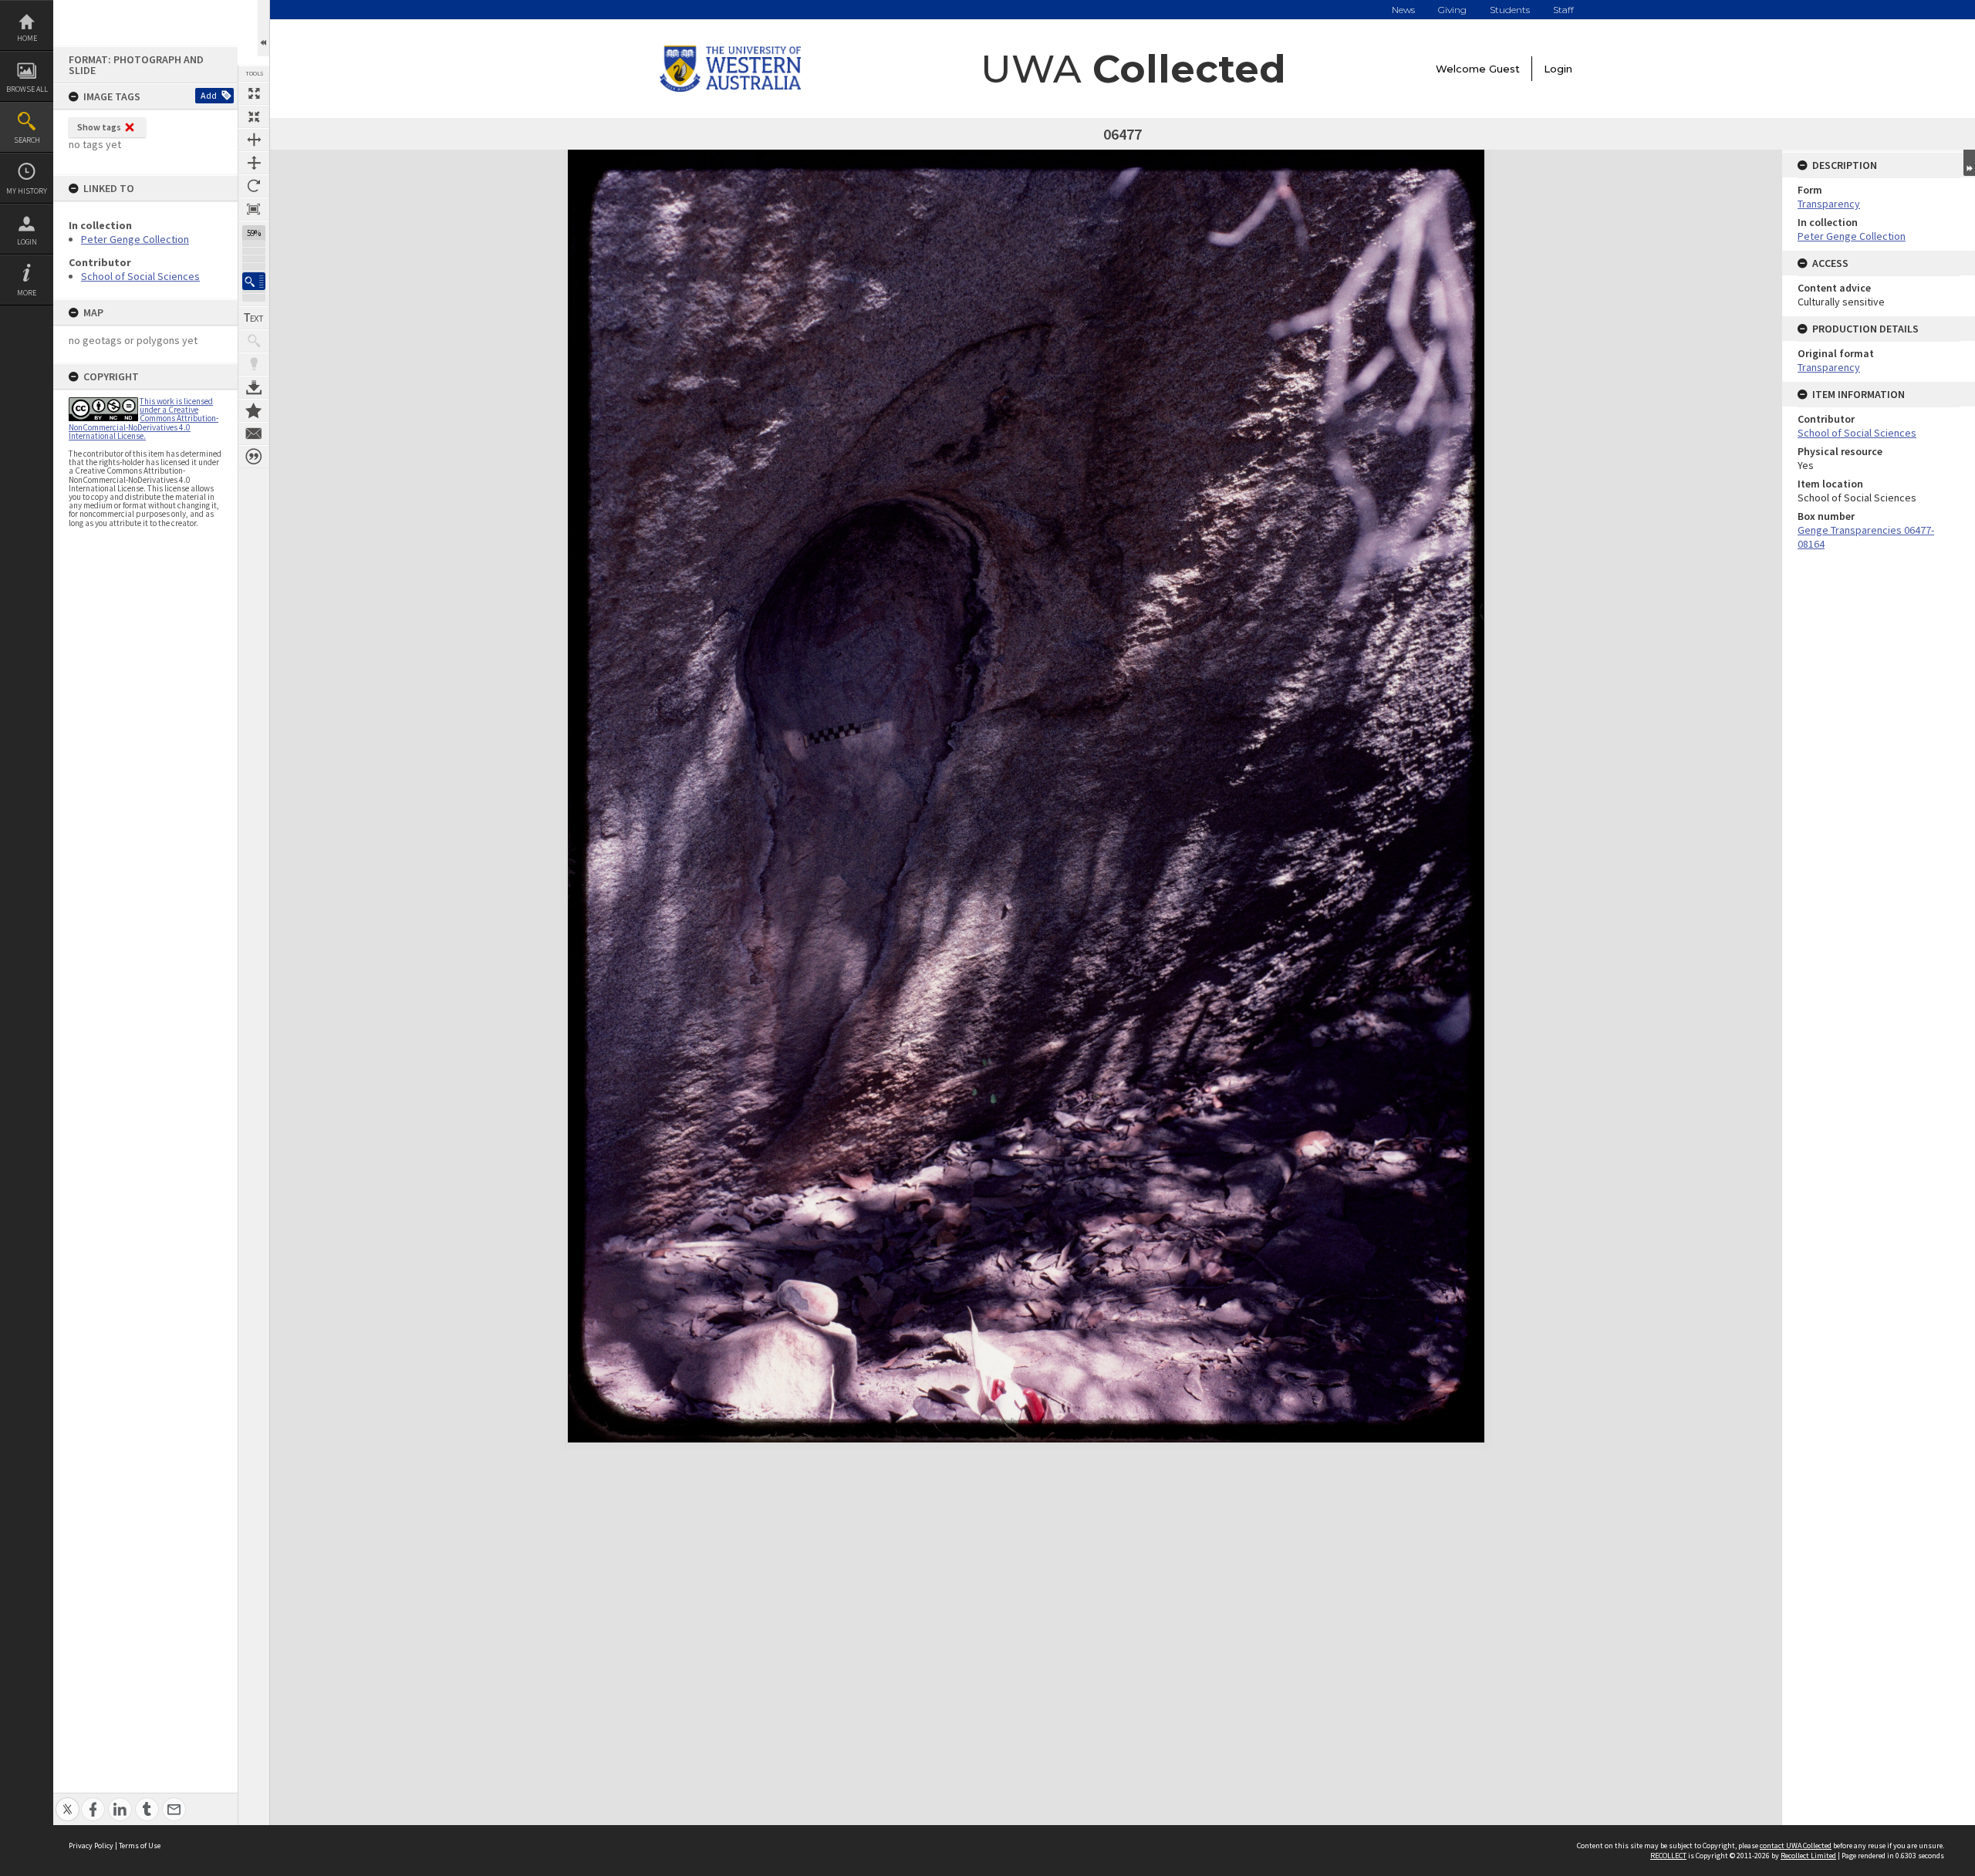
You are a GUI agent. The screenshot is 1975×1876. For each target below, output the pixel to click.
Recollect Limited (1808, 1856)
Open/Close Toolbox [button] (263, 28)
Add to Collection (254, 410)
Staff (1563, 10)
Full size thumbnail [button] (254, 93)
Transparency (1829, 204)
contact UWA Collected (1796, 1846)
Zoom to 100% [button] (254, 209)
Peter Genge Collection (135, 239)
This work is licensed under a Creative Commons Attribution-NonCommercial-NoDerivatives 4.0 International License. (143, 418)
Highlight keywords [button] (254, 364)
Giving (1452, 10)
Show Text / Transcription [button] (254, 318)
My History (27, 191)
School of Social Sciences (140, 276)
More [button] (27, 293)
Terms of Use (140, 1846)
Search (27, 140)
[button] (254, 281)
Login (27, 242)
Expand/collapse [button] (1969, 163)
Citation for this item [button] (254, 457)
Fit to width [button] (254, 140)
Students (1510, 10)
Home (27, 38)
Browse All (27, 89)
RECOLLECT (1668, 1856)
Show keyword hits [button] (254, 341)
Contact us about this (254, 434)
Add (209, 95)
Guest (1504, 69)
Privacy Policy (91, 1846)
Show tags (99, 127)
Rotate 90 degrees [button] (254, 186)
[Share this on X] (68, 1801)
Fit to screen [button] (254, 116)
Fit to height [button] (254, 163)
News (1403, 10)
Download (254, 387)
